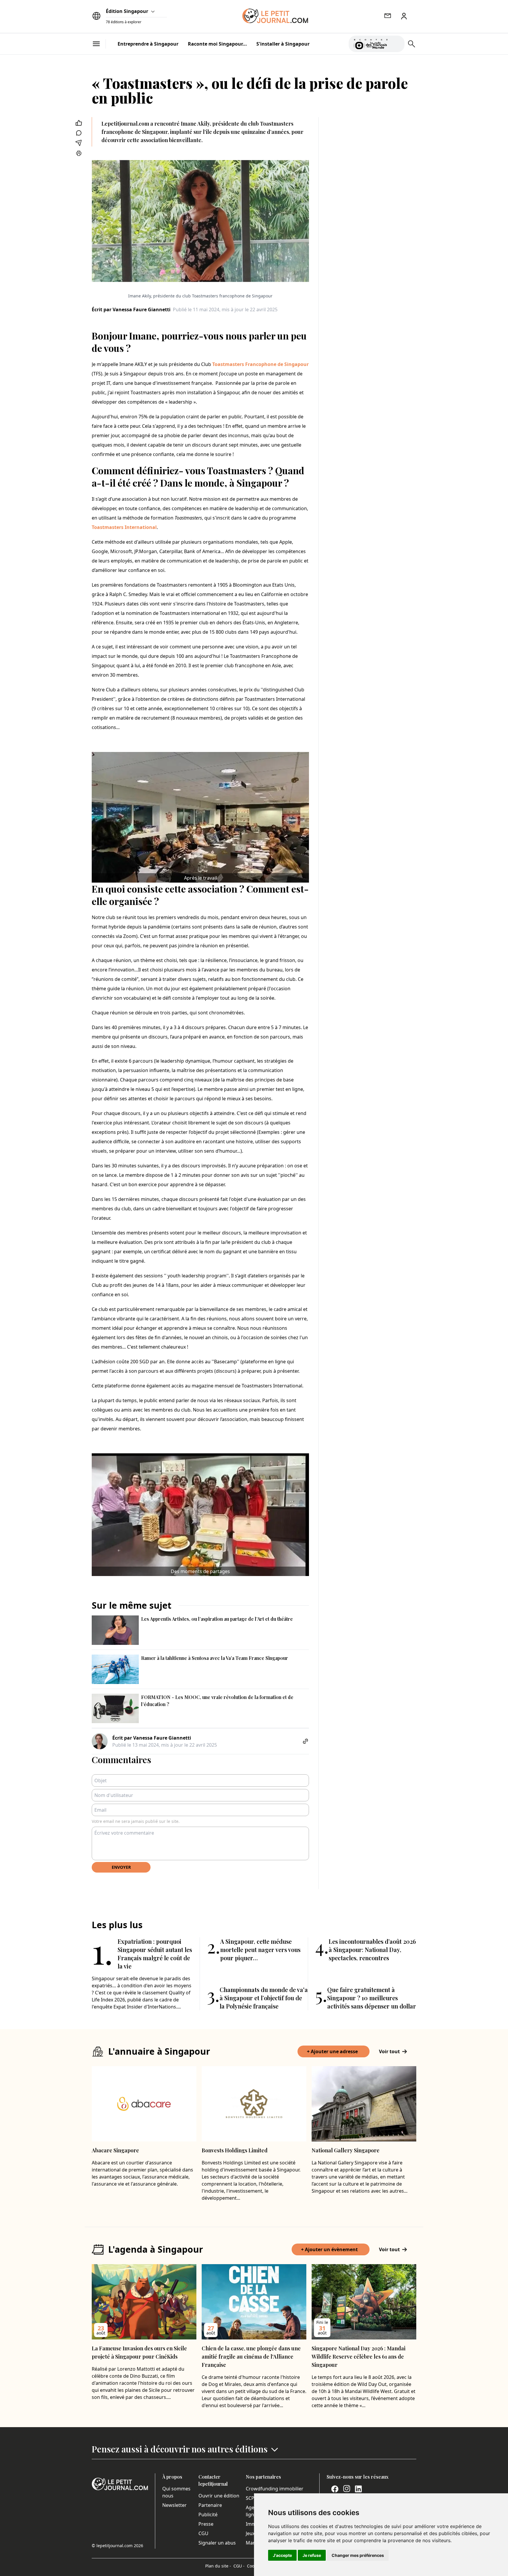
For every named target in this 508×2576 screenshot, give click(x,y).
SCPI (251, 2498)
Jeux (250, 2533)
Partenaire (210, 2505)
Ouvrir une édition (219, 2496)
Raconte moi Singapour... (217, 44)
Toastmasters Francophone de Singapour (260, 364)
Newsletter (174, 2505)
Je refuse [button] (312, 2555)
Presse (206, 2524)
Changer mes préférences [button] (358, 2555)
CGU (203, 2533)
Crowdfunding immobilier (275, 2489)
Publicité (208, 2515)
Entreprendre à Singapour (148, 44)
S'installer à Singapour (283, 44)
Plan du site (218, 2566)
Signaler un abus (217, 2543)
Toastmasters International (124, 527)
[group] (397, 43)
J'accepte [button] (282, 2555)
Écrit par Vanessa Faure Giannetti (131, 309)
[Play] (397, 44)
